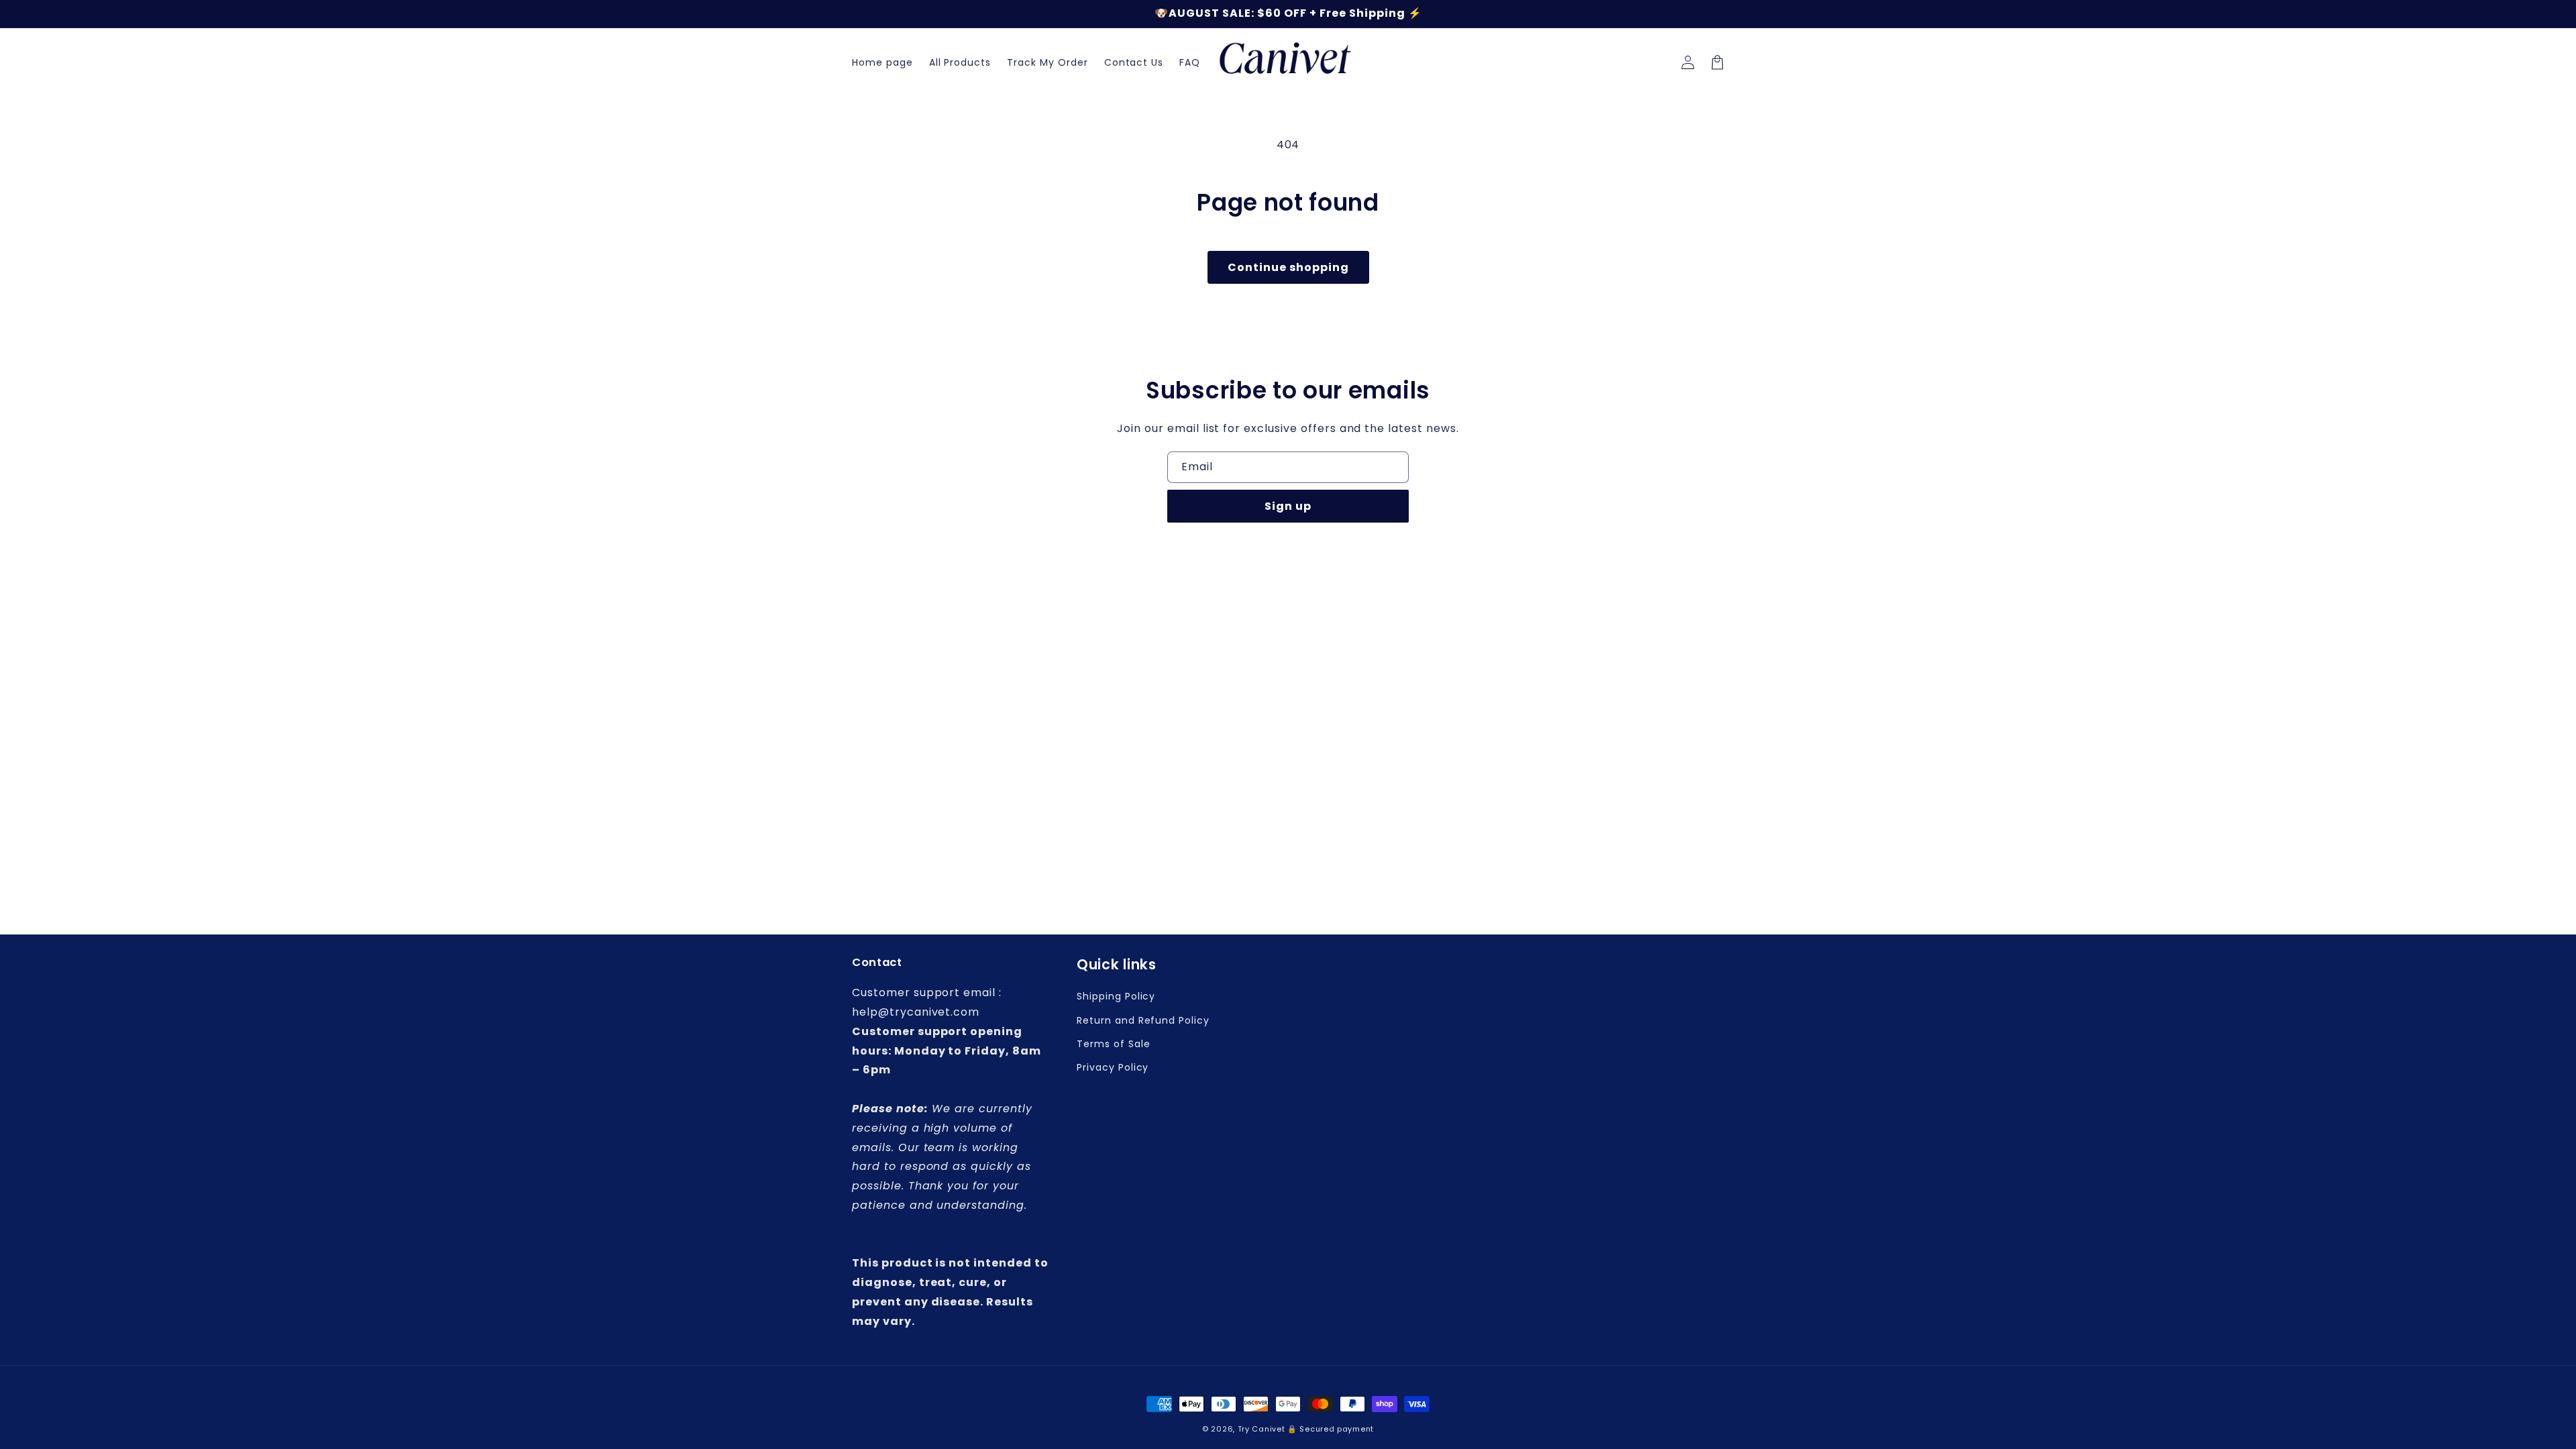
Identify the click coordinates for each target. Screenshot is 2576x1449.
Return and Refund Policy (1143, 1020)
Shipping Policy (1116, 996)
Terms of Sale (1113, 1044)
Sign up (1288, 506)
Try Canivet (1262, 1429)
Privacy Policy (1113, 1067)
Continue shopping (1288, 267)
